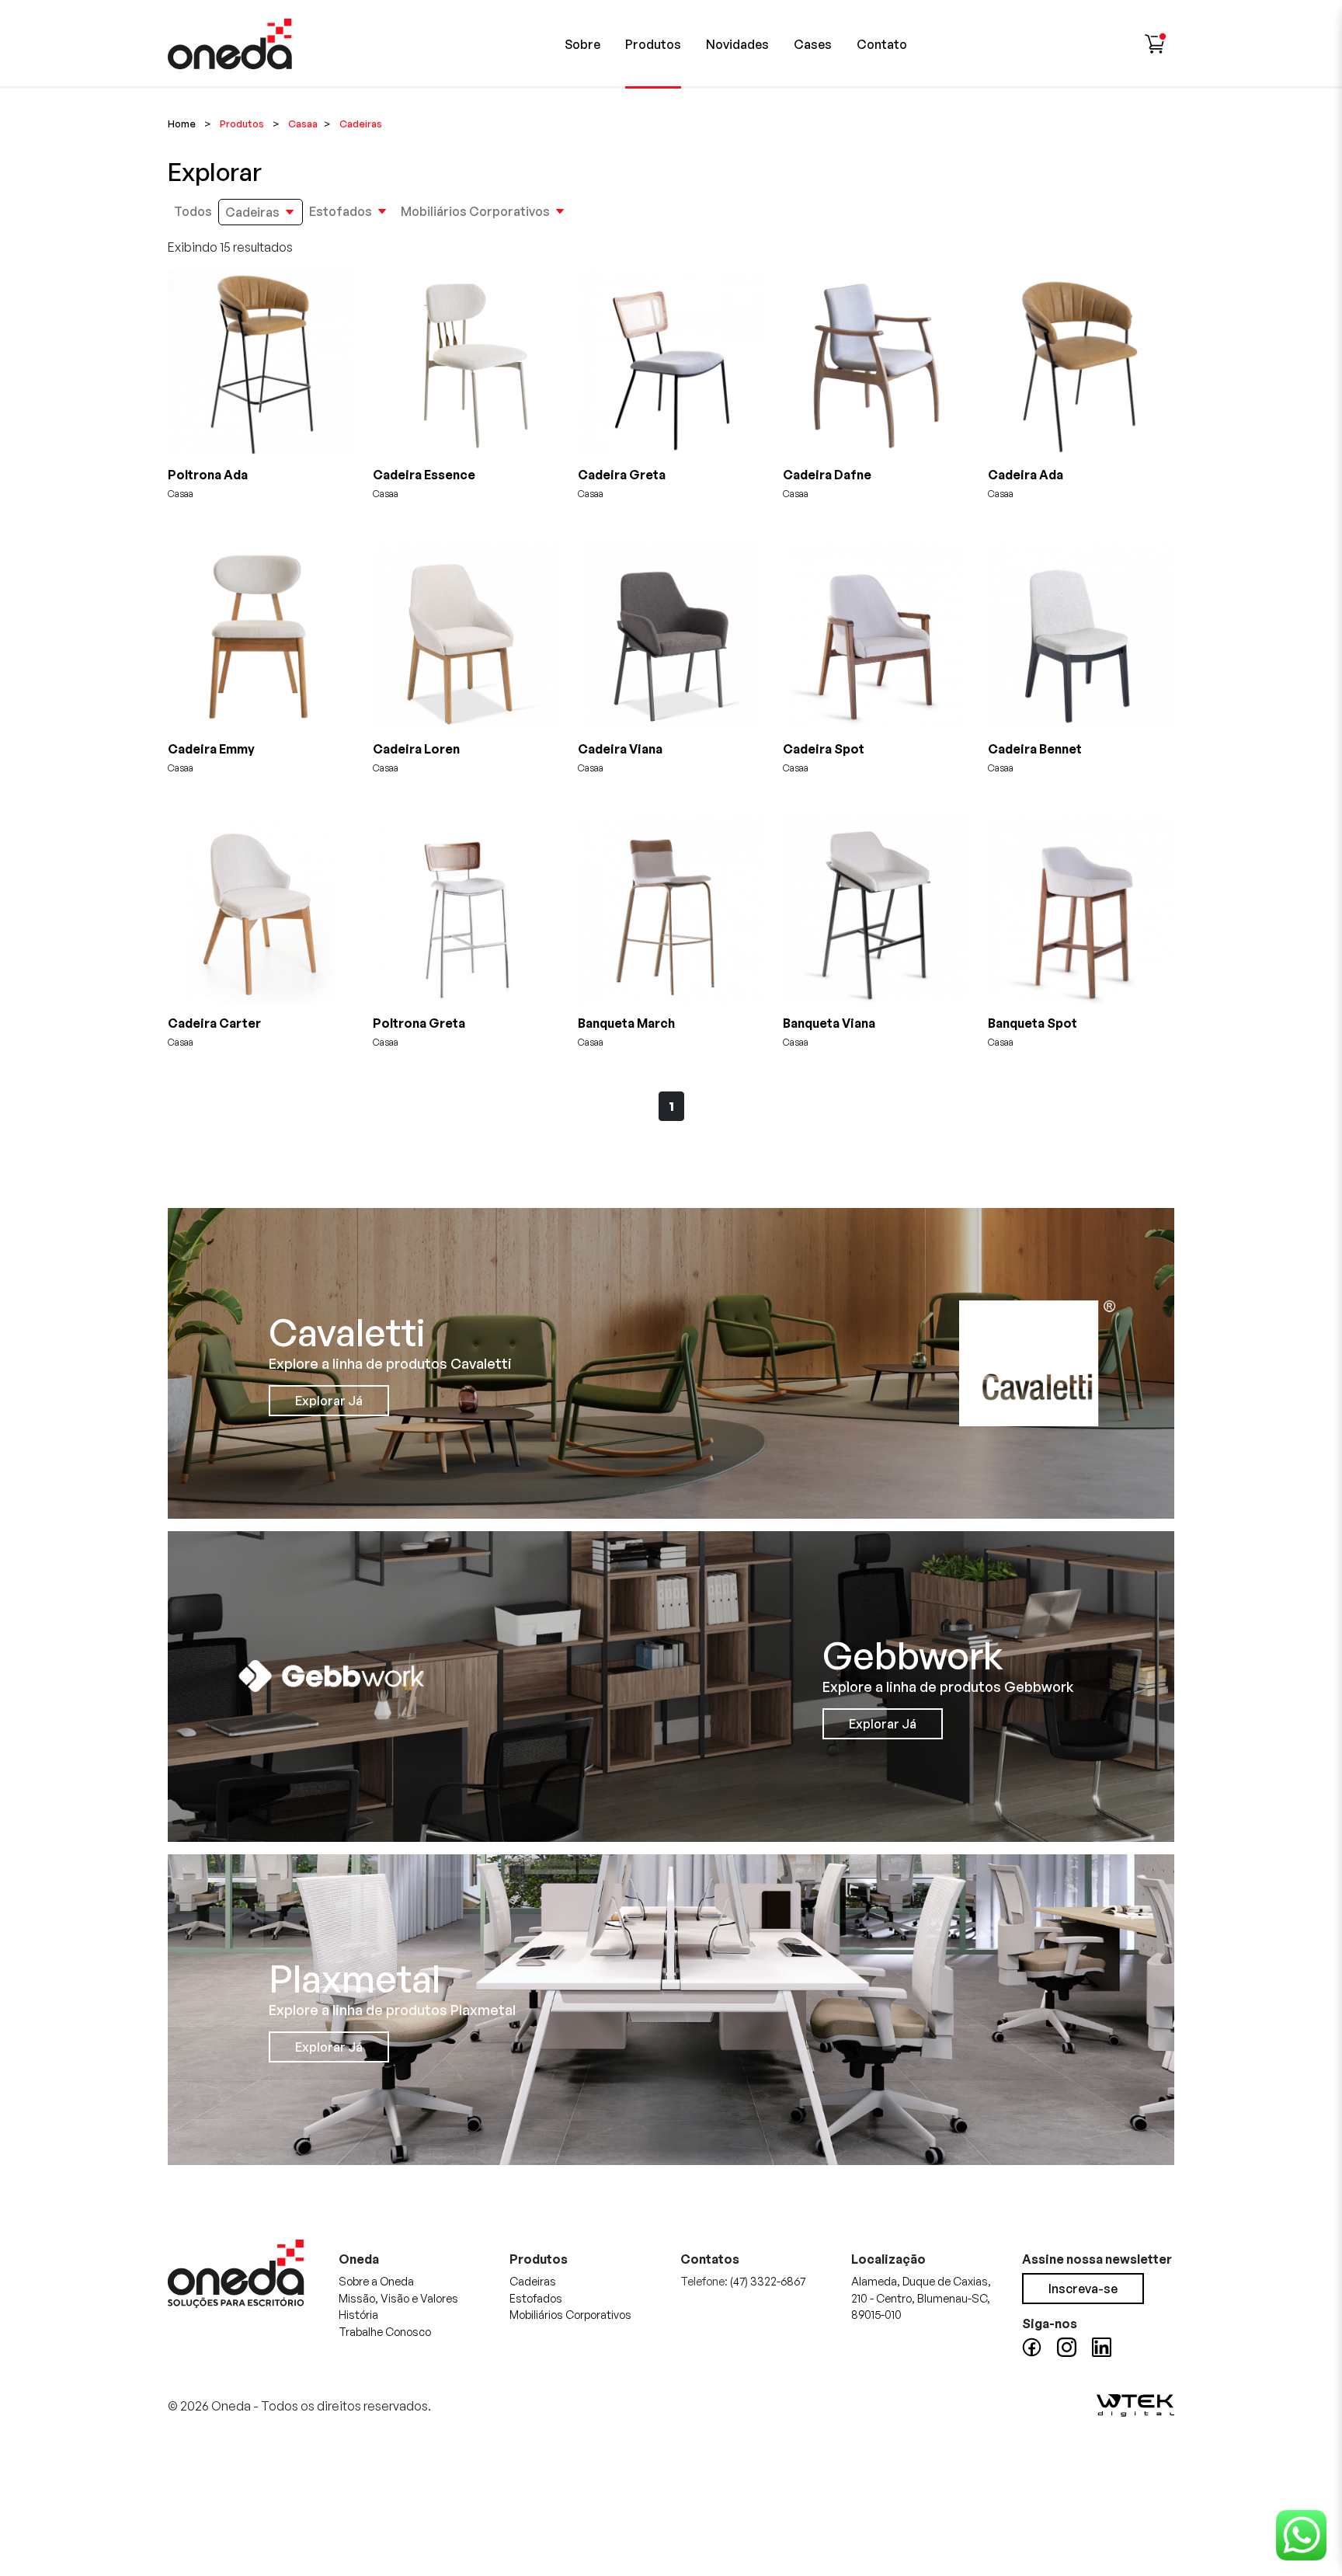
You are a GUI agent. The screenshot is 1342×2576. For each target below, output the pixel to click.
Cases (813, 44)
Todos (193, 211)
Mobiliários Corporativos (475, 211)
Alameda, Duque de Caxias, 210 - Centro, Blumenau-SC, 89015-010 (921, 2298)
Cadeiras (252, 212)
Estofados (341, 211)
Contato (882, 44)
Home (182, 124)
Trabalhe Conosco (385, 2331)
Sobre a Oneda (376, 2281)
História (358, 2314)
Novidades (737, 44)
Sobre (582, 44)
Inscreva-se (1083, 2289)
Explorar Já (329, 1401)
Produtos (653, 44)
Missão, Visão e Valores (398, 2298)
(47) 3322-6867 (768, 2281)
